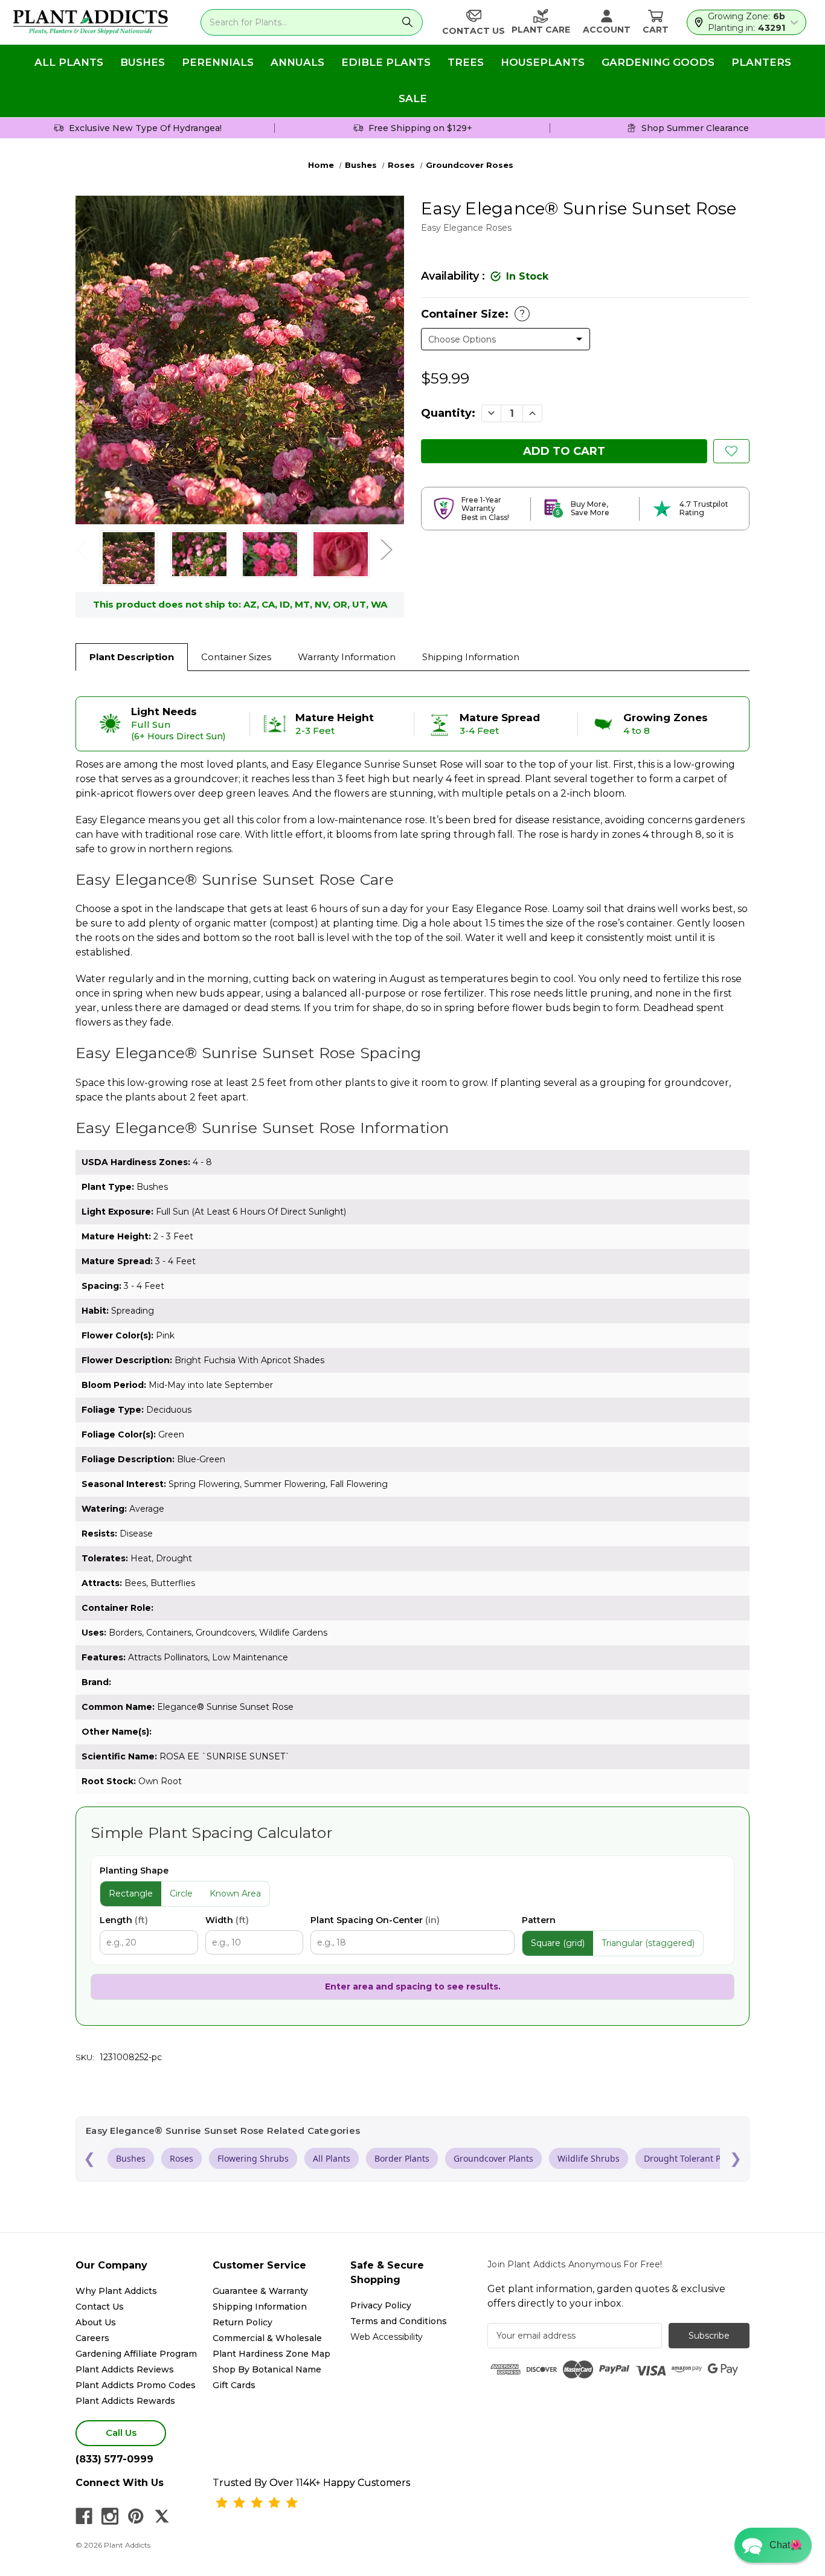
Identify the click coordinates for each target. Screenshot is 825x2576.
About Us (96, 2322)
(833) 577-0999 (114, 2459)
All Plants (69, 62)
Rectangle (131, 1893)
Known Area (235, 1893)
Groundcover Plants (493, 2158)
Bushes (143, 62)
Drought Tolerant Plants (692, 2158)
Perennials (218, 62)
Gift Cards (234, 2385)
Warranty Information (347, 657)
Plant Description (132, 657)
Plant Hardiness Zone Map (271, 2354)
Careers (92, 2338)
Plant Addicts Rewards (125, 2401)
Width (227, 1920)
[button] (773, 2545)
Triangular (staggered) (648, 1943)
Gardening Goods (658, 62)
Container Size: (473, 314)
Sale (413, 98)
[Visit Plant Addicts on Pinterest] (136, 2516)
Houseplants (543, 62)
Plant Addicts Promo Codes (136, 2385)
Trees (466, 62)
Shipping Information (471, 657)
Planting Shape (134, 1871)
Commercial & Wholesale (267, 2338)
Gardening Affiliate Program (136, 2354)
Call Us (121, 2433)
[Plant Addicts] (91, 22)
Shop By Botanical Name (267, 2369)
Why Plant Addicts (116, 2291)
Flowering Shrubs (253, 2158)
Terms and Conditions (399, 2321)
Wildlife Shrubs (589, 2158)
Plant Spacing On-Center (375, 1920)
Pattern (539, 1920)
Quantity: (448, 413)
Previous (82, 549)
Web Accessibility (387, 2337)
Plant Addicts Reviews (125, 2369)
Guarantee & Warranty (260, 2291)
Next (386, 549)
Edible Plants (386, 62)
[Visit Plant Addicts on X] (162, 2516)
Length (124, 1920)
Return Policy (242, 2322)
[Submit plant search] (407, 22)
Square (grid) (558, 1943)
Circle (181, 1893)
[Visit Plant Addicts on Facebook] (84, 2516)
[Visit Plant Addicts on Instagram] (110, 2516)
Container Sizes (236, 657)
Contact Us (100, 2307)
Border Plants (402, 2158)
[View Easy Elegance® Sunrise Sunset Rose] (129, 558)
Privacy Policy (381, 2305)
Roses (181, 2158)
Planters (761, 62)
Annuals (297, 62)
